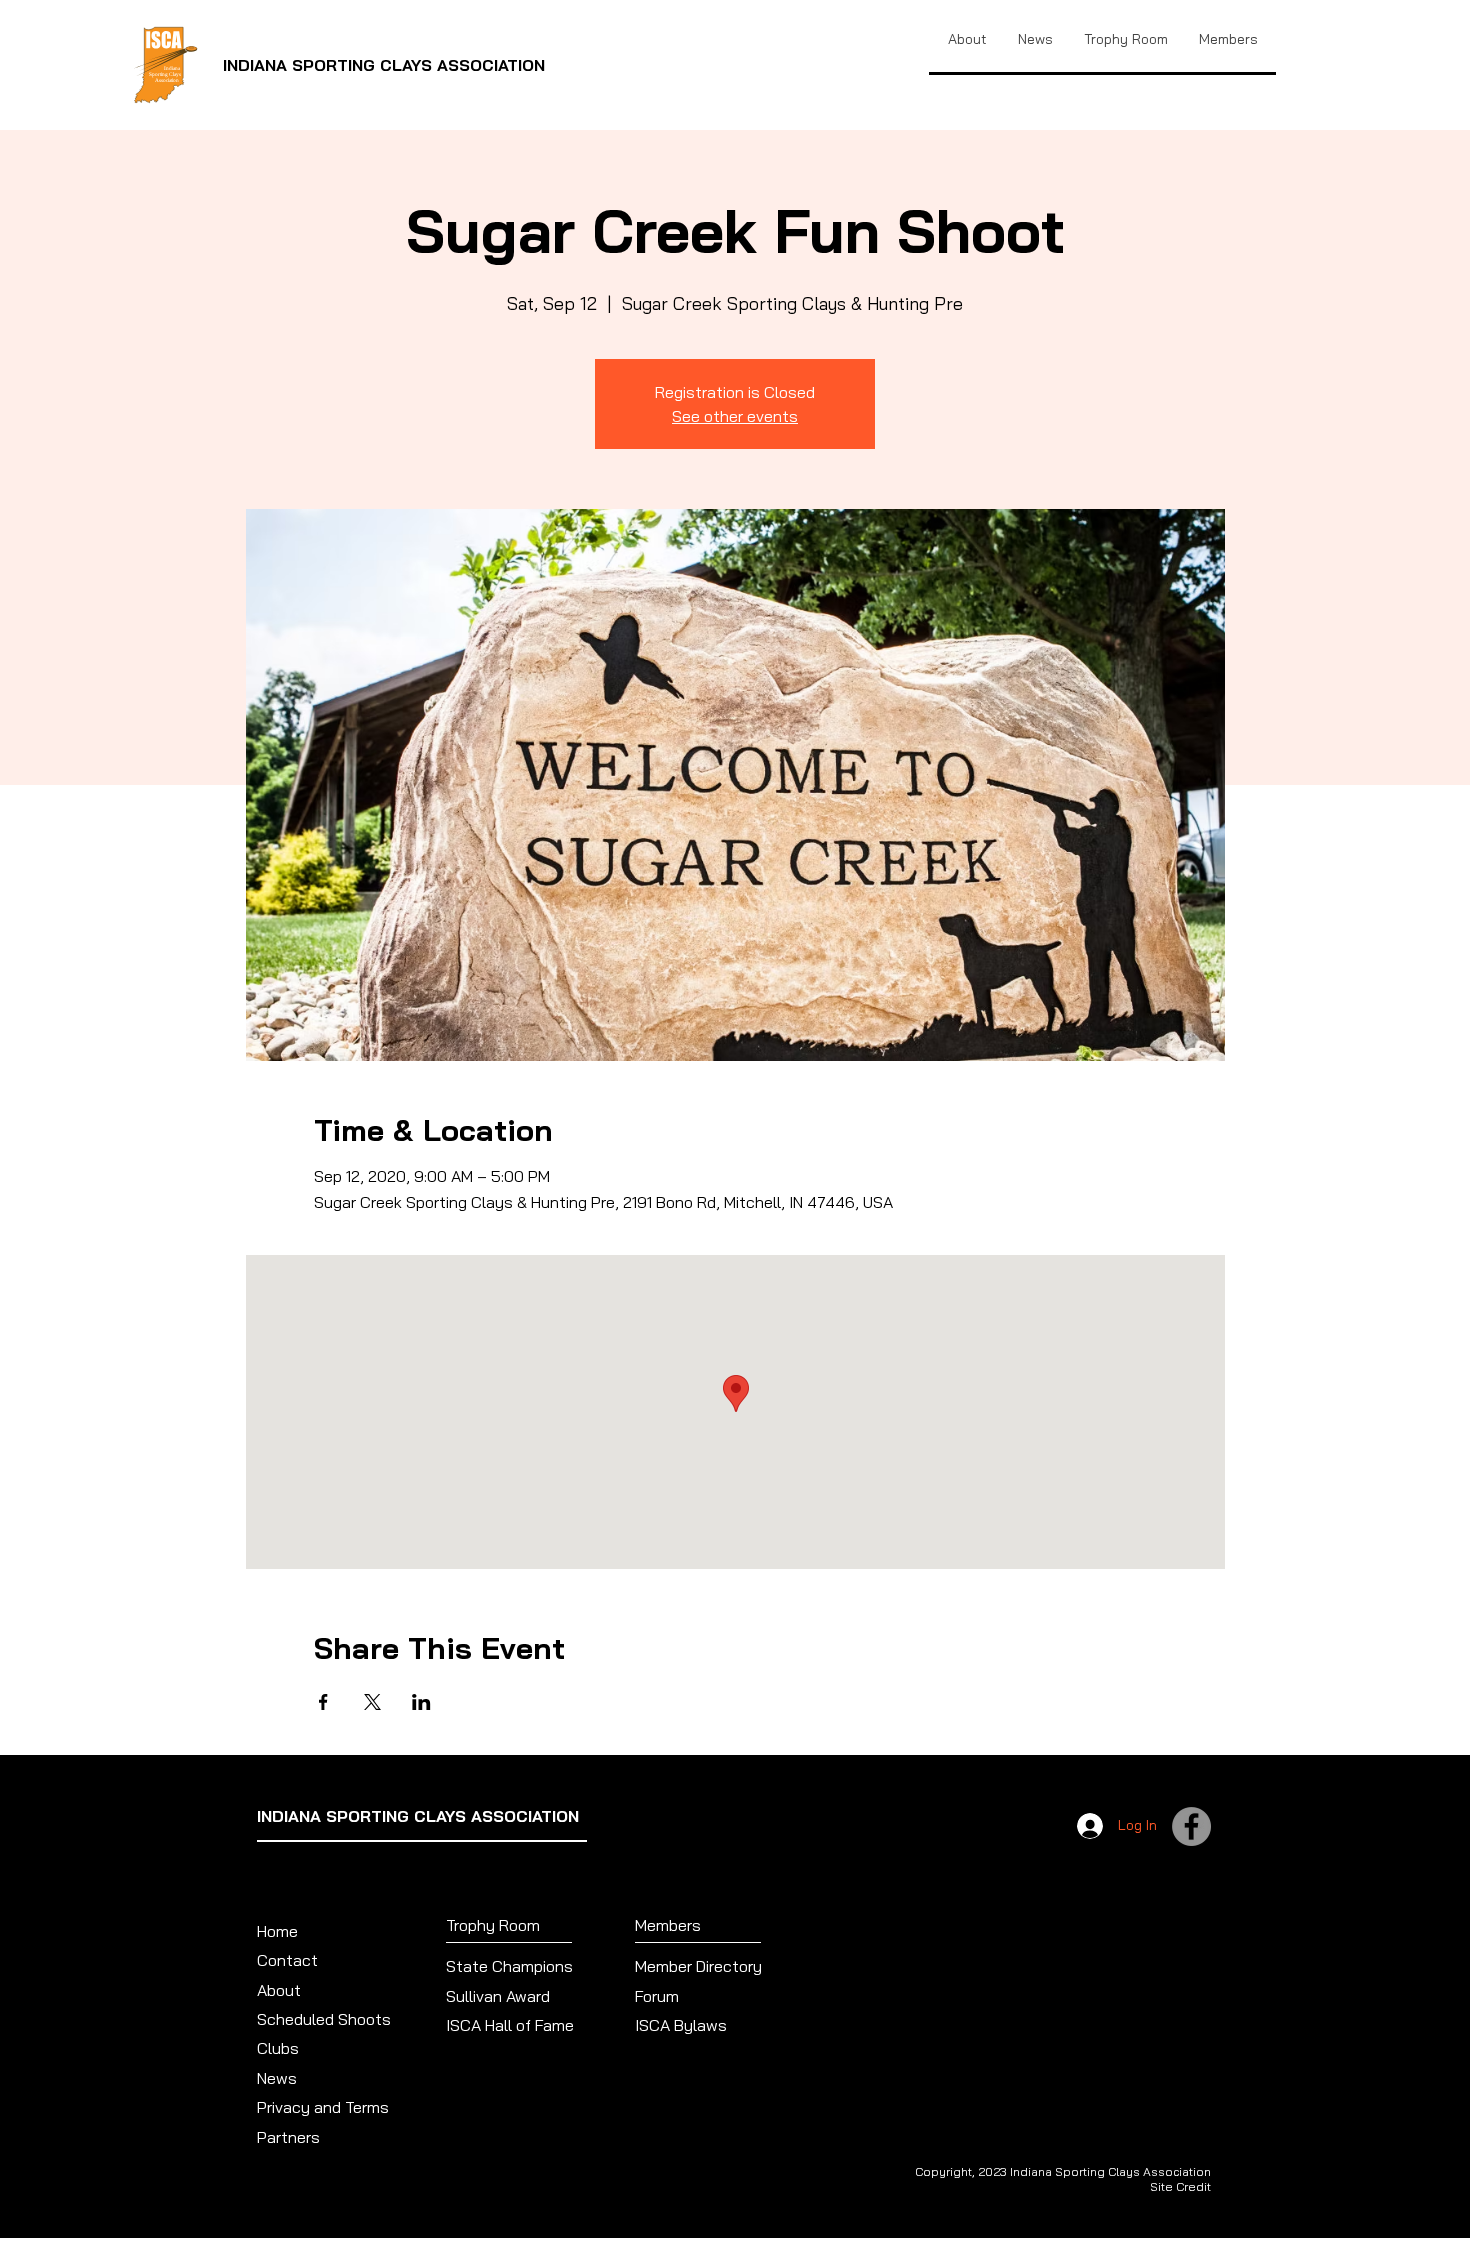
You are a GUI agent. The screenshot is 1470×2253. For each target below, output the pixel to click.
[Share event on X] (372, 1702)
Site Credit (1180, 2186)
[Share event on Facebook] (323, 1702)
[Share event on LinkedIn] (421, 1702)
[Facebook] (1191, 1826)
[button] (1125, 39)
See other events (735, 416)
